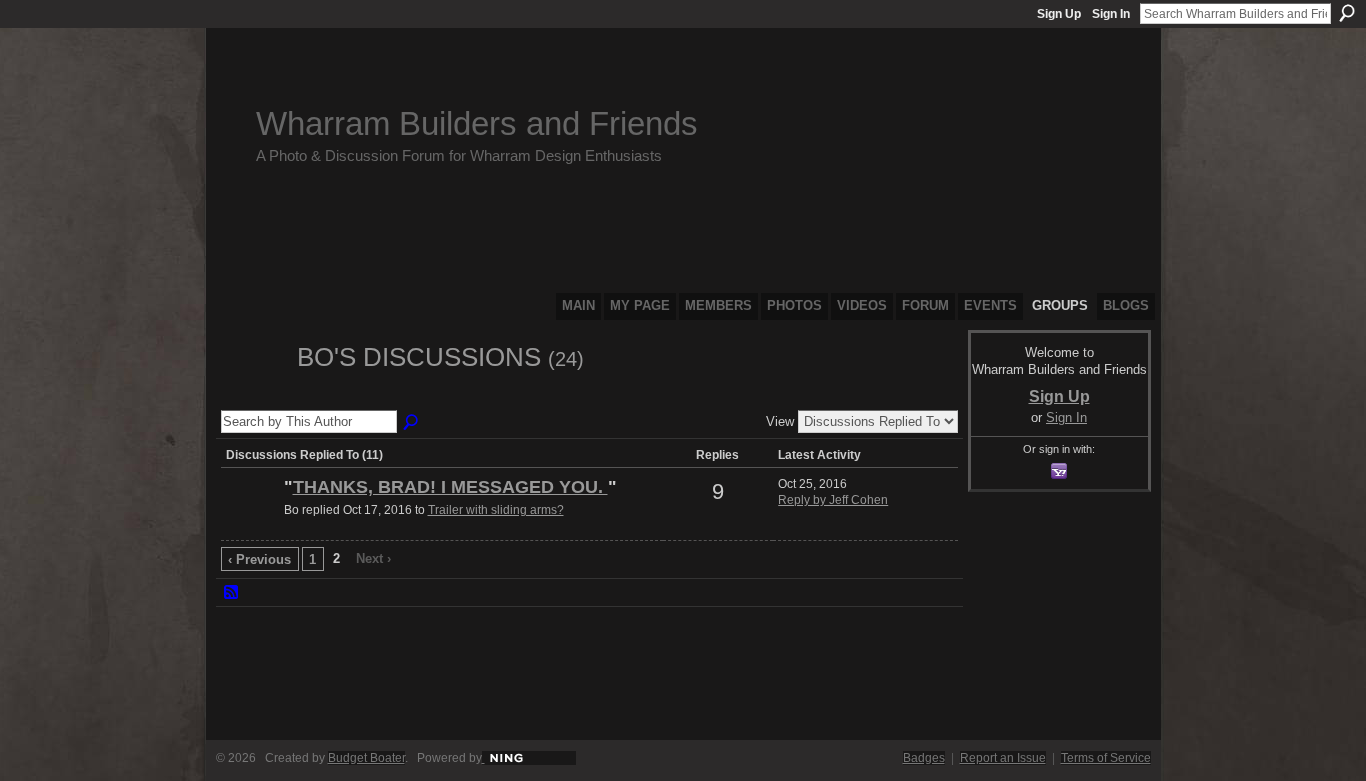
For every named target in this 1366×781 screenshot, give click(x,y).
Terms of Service (1106, 758)
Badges (924, 758)
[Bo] (253, 394)
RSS (232, 593)
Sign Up (1059, 14)
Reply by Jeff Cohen (833, 500)
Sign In (1111, 14)
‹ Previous (259, 559)
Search (1347, 13)
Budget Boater (366, 758)
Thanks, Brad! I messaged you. (450, 487)
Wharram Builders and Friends (477, 123)
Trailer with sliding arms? (496, 510)
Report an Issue (1003, 758)
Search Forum (412, 423)
